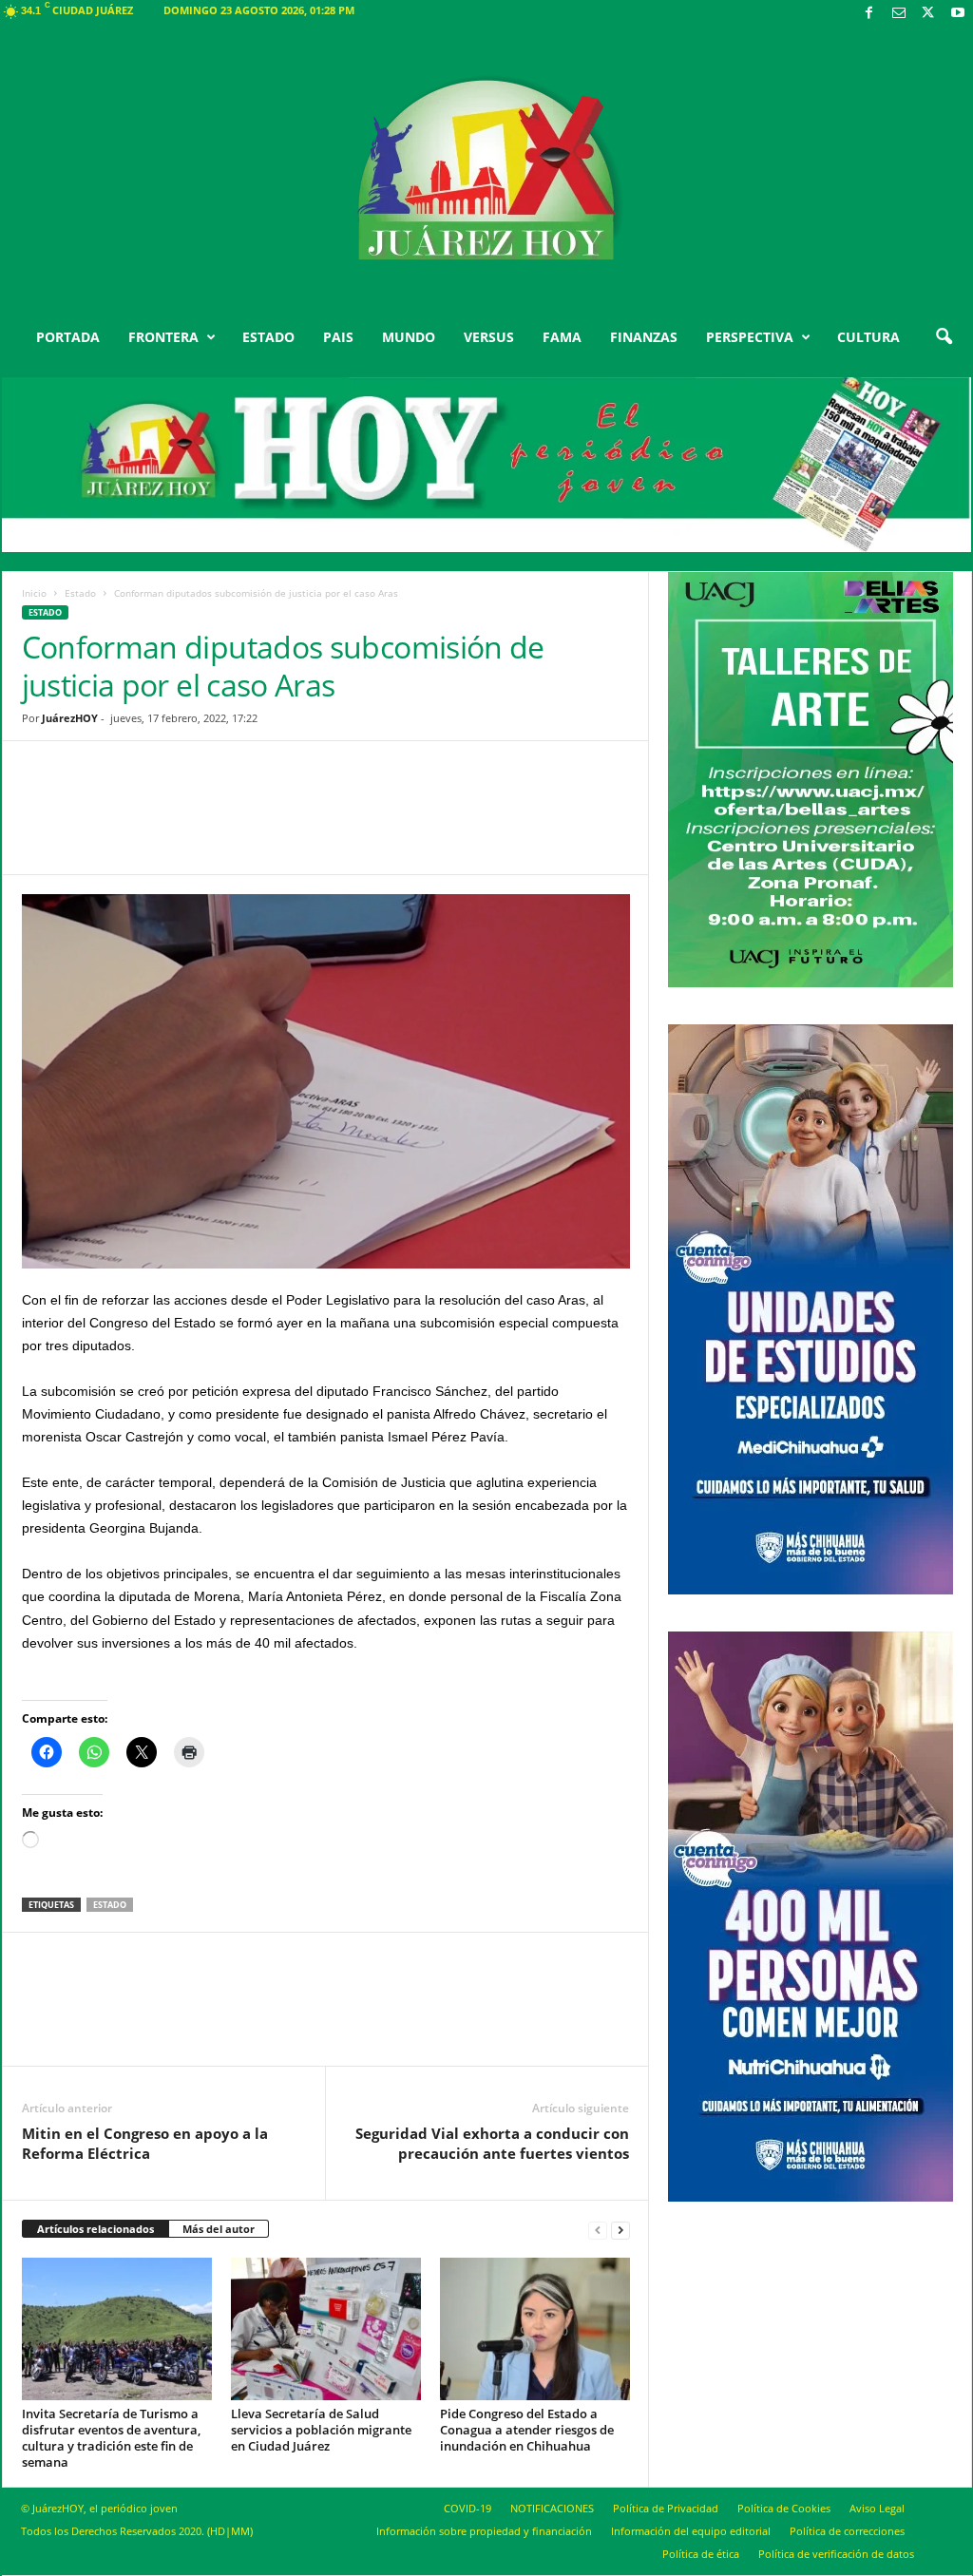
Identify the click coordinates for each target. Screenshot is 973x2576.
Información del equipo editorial (691, 2531)
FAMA (562, 337)
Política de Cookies (784, 2508)
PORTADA (68, 337)
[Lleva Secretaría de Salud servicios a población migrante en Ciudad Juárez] (326, 2329)
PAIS (338, 337)
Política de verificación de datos (836, 2554)
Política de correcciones (847, 2531)
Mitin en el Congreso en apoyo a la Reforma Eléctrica (145, 2143)
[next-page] (620, 2230)
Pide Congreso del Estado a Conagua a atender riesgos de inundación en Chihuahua (527, 2430)
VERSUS (489, 337)
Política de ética (701, 2554)
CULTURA (868, 337)
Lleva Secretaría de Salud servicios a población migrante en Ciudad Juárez (321, 2430)
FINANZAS (644, 337)
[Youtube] (958, 14)
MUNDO (409, 337)
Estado (80, 593)
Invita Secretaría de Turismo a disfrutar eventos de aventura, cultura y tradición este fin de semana (111, 2438)
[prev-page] (598, 2230)
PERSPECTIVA (750, 337)
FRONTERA (163, 337)
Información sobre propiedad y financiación (484, 2531)
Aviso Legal (877, 2508)
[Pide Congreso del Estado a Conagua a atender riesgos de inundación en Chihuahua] (535, 2329)
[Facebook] (869, 14)
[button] (944, 337)
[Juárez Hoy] (487, 170)
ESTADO (268, 337)
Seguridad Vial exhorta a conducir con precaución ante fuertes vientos (492, 2143)
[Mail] (899, 14)
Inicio (34, 593)
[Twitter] (928, 14)
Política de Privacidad (666, 2508)
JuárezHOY (70, 718)
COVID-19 (467, 2508)
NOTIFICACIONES (552, 2508)
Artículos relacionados (95, 2229)
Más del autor (219, 2229)
